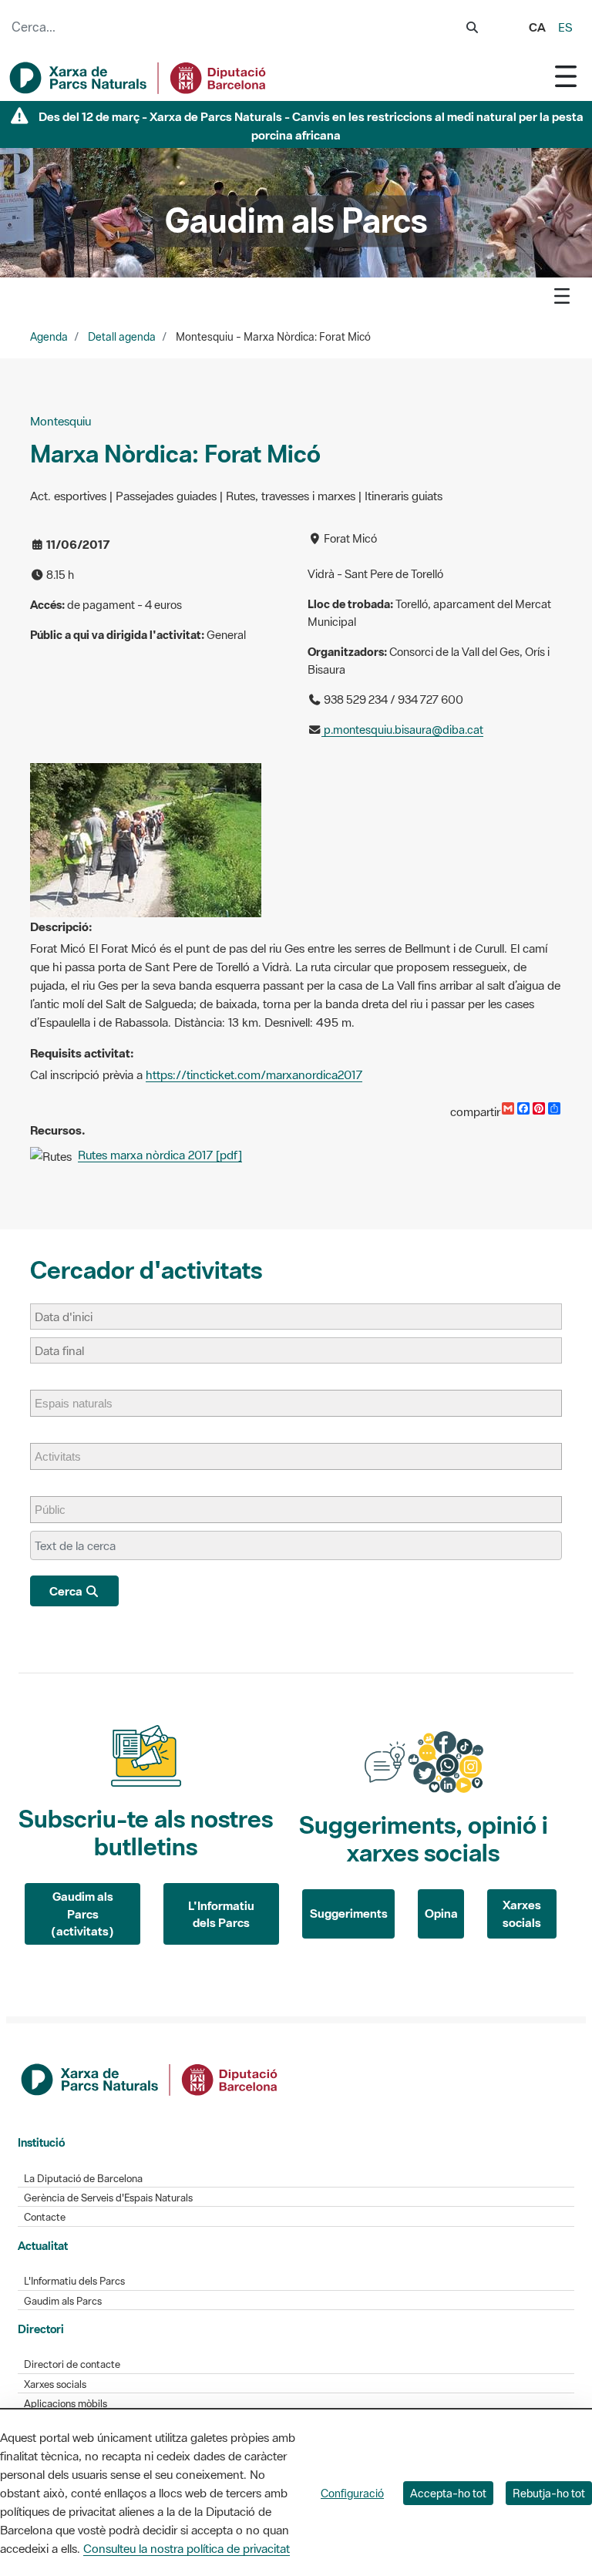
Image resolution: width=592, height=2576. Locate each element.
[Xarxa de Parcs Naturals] (139, 78)
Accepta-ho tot (448, 2493)
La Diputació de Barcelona (83, 2179)
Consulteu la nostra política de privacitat (187, 2548)
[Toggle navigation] (566, 76)
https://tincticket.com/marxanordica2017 (254, 1074)
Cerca (67, 1591)
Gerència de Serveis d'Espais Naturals (108, 2198)
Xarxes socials (522, 1914)
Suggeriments (349, 1913)
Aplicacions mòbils (66, 2404)
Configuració (352, 2493)
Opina (441, 1913)
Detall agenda (122, 337)
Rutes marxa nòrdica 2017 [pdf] (160, 1155)
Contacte (45, 2217)
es (565, 27)
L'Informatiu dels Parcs (221, 1914)
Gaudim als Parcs (63, 2301)
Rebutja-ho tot (549, 2493)
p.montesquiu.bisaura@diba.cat (402, 730)
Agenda (49, 337)
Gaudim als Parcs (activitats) (82, 1914)
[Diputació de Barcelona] (150, 2078)
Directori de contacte (72, 2364)
